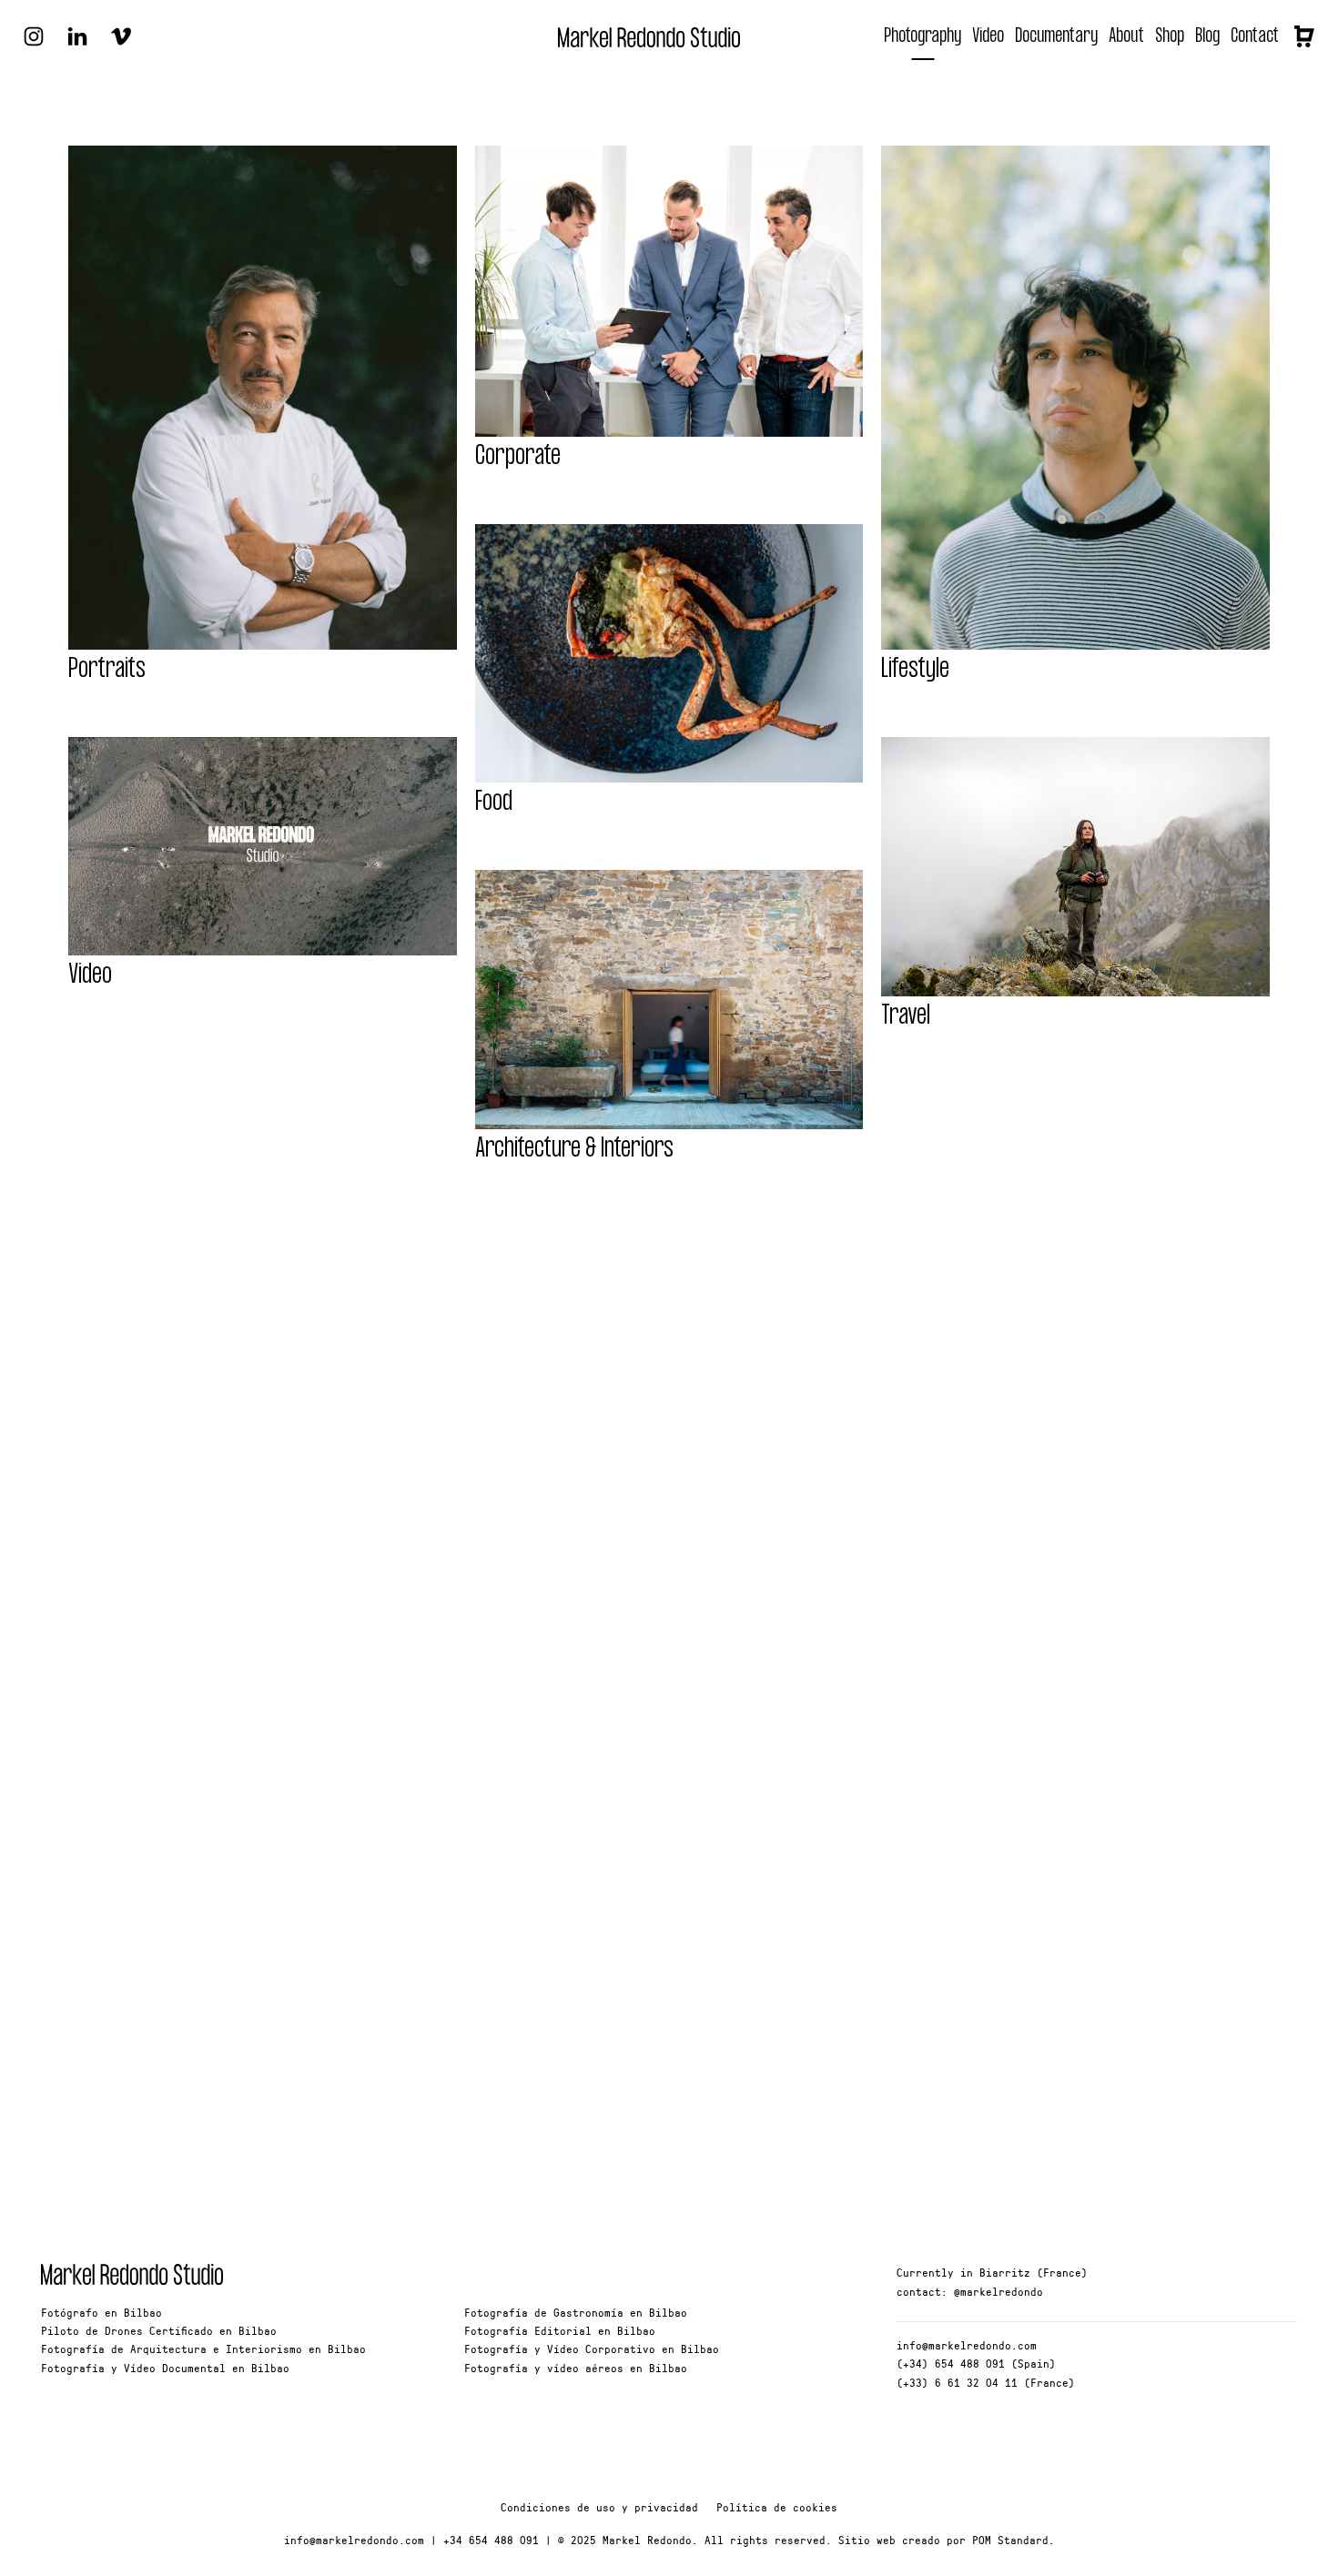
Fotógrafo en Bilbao (101, 2312)
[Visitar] (34, 35)
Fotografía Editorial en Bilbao (560, 2330)
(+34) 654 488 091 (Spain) (976, 2363)
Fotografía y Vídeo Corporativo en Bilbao (592, 2349)
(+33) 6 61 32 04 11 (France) (986, 2382)
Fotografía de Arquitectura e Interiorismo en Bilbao (203, 2349)
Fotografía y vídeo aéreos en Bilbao (576, 2368)
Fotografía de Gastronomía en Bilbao (576, 2312)
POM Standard (1010, 2540)
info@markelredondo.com (967, 2345)
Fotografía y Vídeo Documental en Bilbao (165, 2368)
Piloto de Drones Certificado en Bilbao (159, 2330)
